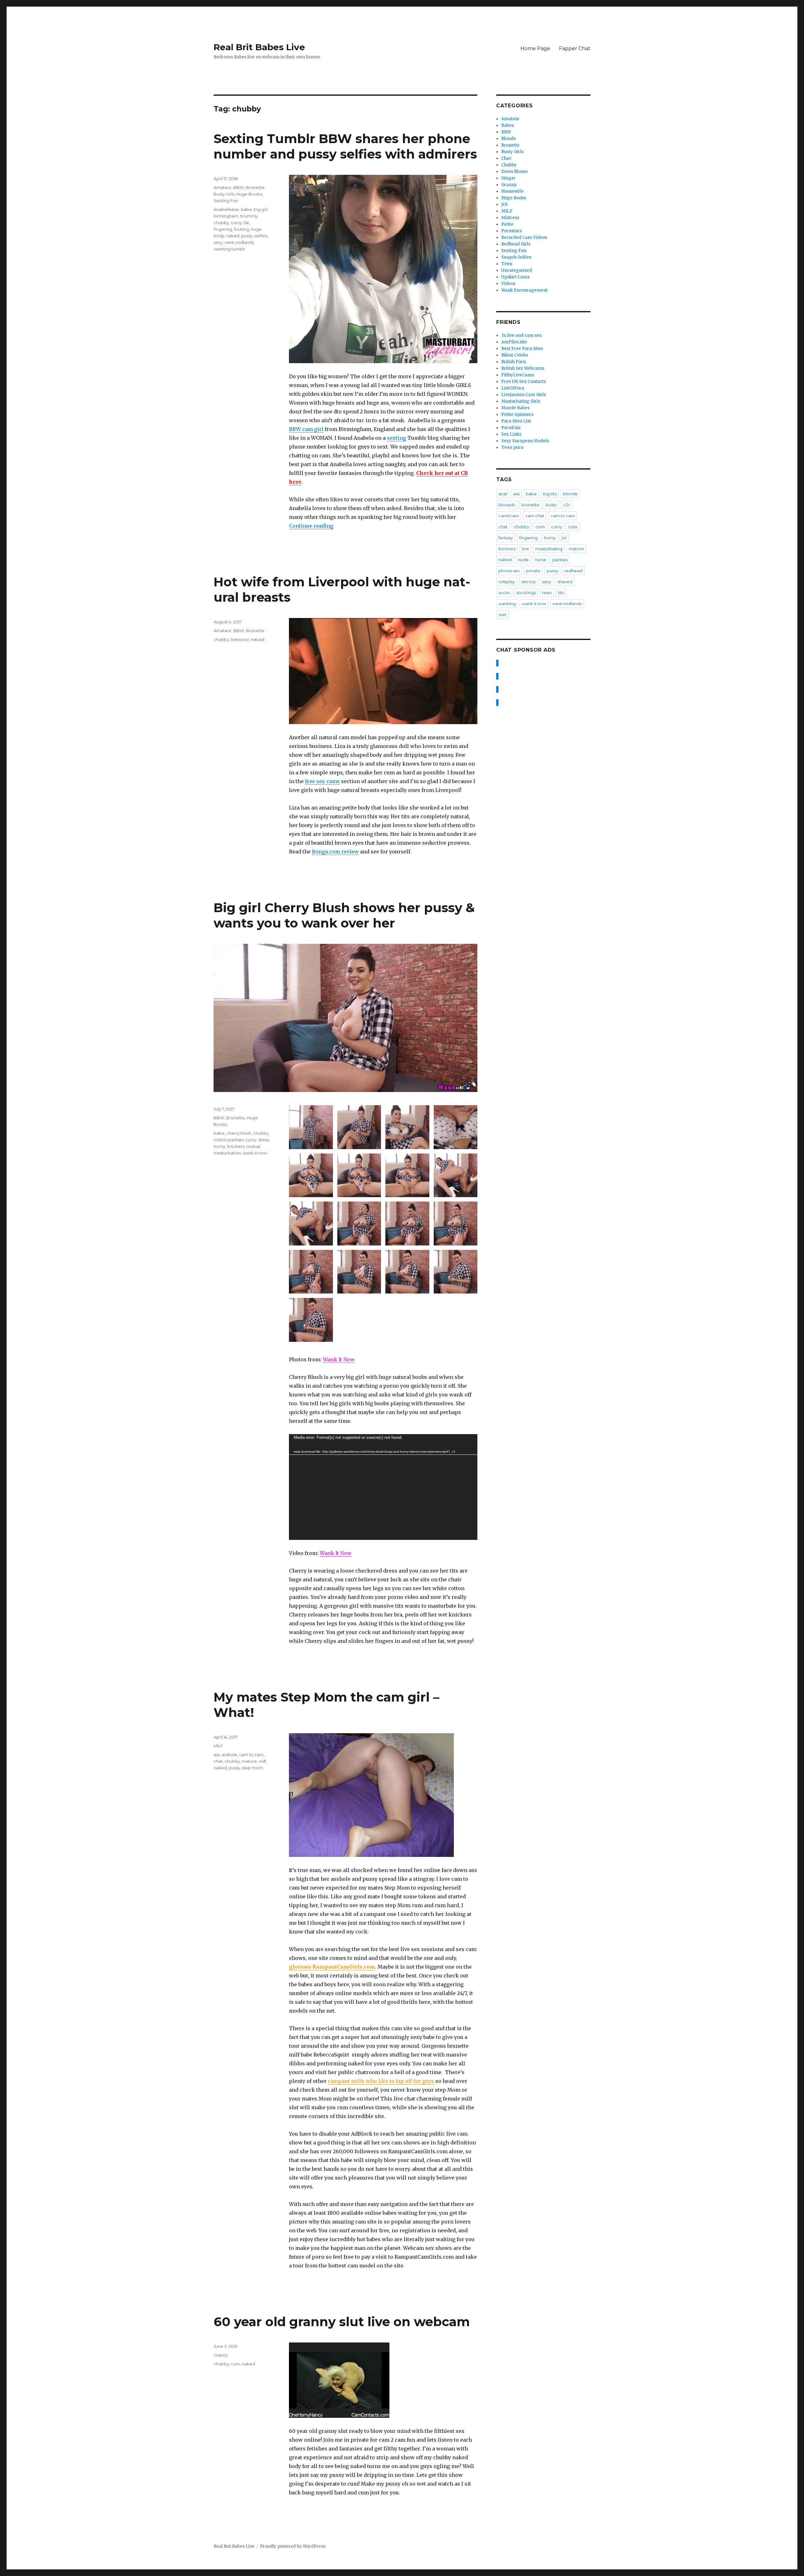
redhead (573, 571)
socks (504, 593)
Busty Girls (224, 194)
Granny (221, 2355)
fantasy (506, 538)
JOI (504, 204)
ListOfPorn (513, 388)
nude (523, 560)
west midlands (239, 242)
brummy (249, 216)
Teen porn (512, 447)
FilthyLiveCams (518, 375)
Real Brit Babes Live (259, 47)
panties (560, 560)
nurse (541, 560)
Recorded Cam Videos (524, 237)
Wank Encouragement (524, 290)
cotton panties (228, 1140)
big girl (261, 209)
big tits (550, 494)
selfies (261, 236)
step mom (252, 1768)
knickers (236, 1146)
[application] (383, 1487)
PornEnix (511, 428)
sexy (218, 242)
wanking (507, 604)
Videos (508, 284)
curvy (236, 223)
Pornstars (511, 231)
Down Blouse (515, 172)
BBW (239, 187)
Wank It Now (339, 1359)
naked (233, 236)
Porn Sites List (516, 421)
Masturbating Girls (521, 401)
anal (503, 494)
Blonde (509, 139)
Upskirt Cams (515, 277)
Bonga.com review (335, 852)
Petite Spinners (517, 414)
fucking (242, 229)
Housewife (512, 191)
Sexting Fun (226, 201)
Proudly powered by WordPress (293, 2546)
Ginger (508, 178)
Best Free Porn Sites (522, 349)
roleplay (507, 582)
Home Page (535, 48)
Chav (506, 158)
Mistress (510, 218)
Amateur (223, 187)
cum (235, 2364)
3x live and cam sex (522, 335)
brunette (530, 505)
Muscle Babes (515, 408)
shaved (565, 582)
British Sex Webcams (523, 368)
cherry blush (239, 1133)
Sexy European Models (525, 441)
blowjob (507, 505)
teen (547, 593)
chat (218, 1761)
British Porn (513, 362)
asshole (229, 1755)
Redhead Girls (516, 244)
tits (561, 593)
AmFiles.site (514, 342)
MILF (218, 1746)
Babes (508, 125)
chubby (221, 223)
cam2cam (509, 516)
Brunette (255, 187)
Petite (507, 224)
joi (564, 538)
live (525, 549)
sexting (397, 438)
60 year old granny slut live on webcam (342, 2322)
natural (258, 639)
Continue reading (311, 526)
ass (217, 1755)
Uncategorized (517, 270)
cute (573, 527)
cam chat (535, 516)
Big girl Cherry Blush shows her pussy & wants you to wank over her (344, 915)
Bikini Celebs (515, 355)
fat (246, 223)
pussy (247, 236)
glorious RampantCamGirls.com (332, 1967)
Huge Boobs (249, 194)
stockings (526, 593)
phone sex (509, 571)
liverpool (240, 639)
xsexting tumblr (229, 249)
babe (246, 209)
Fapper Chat (575, 48)
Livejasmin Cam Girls (524, 395)
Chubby (509, 165)
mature (249, 1761)
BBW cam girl (306, 429)
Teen (507, 264)
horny (219, 1146)
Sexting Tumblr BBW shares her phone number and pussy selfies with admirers (345, 146)
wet (502, 615)
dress (264, 1140)
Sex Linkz (511, 434)
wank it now (255, 1153)
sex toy (529, 582)
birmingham (226, 216)
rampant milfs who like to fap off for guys (381, 2081)
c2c (567, 505)
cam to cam (251, 1755)
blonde (570, 494)
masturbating (549, 549)
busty (551, 505)
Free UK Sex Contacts (524, 382)
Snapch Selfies (516, 257)
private (533, 571)
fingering (223, 229)
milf (262, 1761)
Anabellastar (226, 209)
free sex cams (322, 781)
